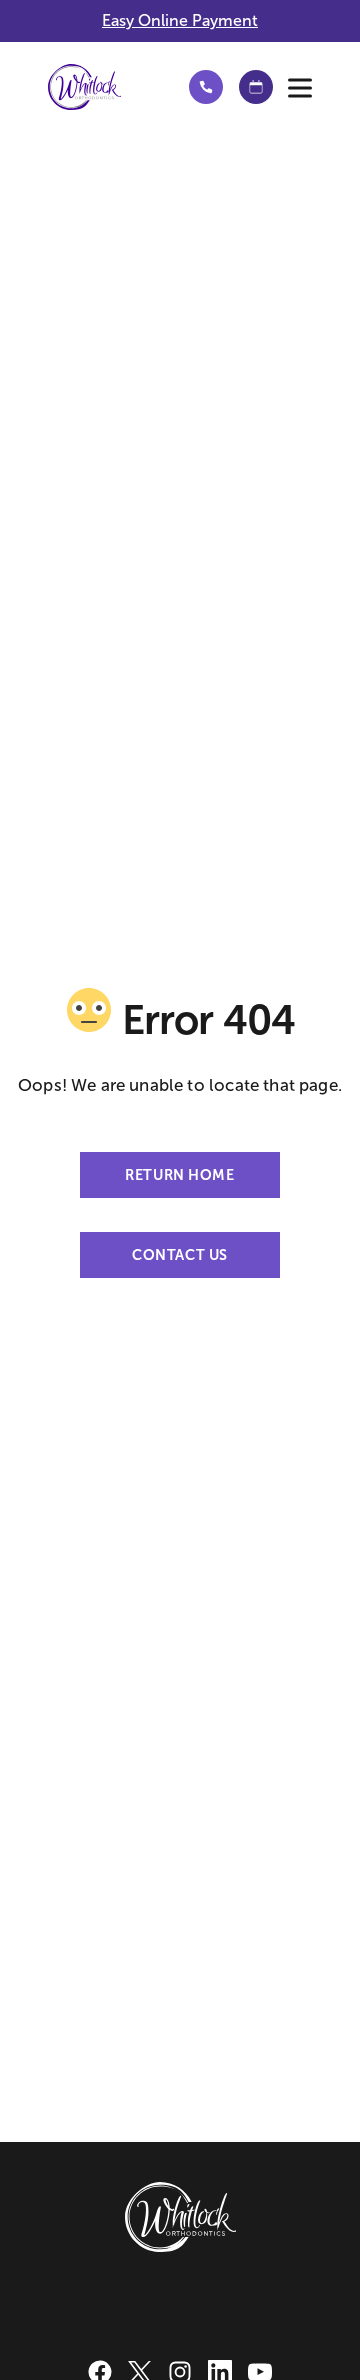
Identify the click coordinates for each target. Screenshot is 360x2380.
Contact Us (180, 1255)
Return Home (179, 1175)
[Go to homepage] (100, 87)
